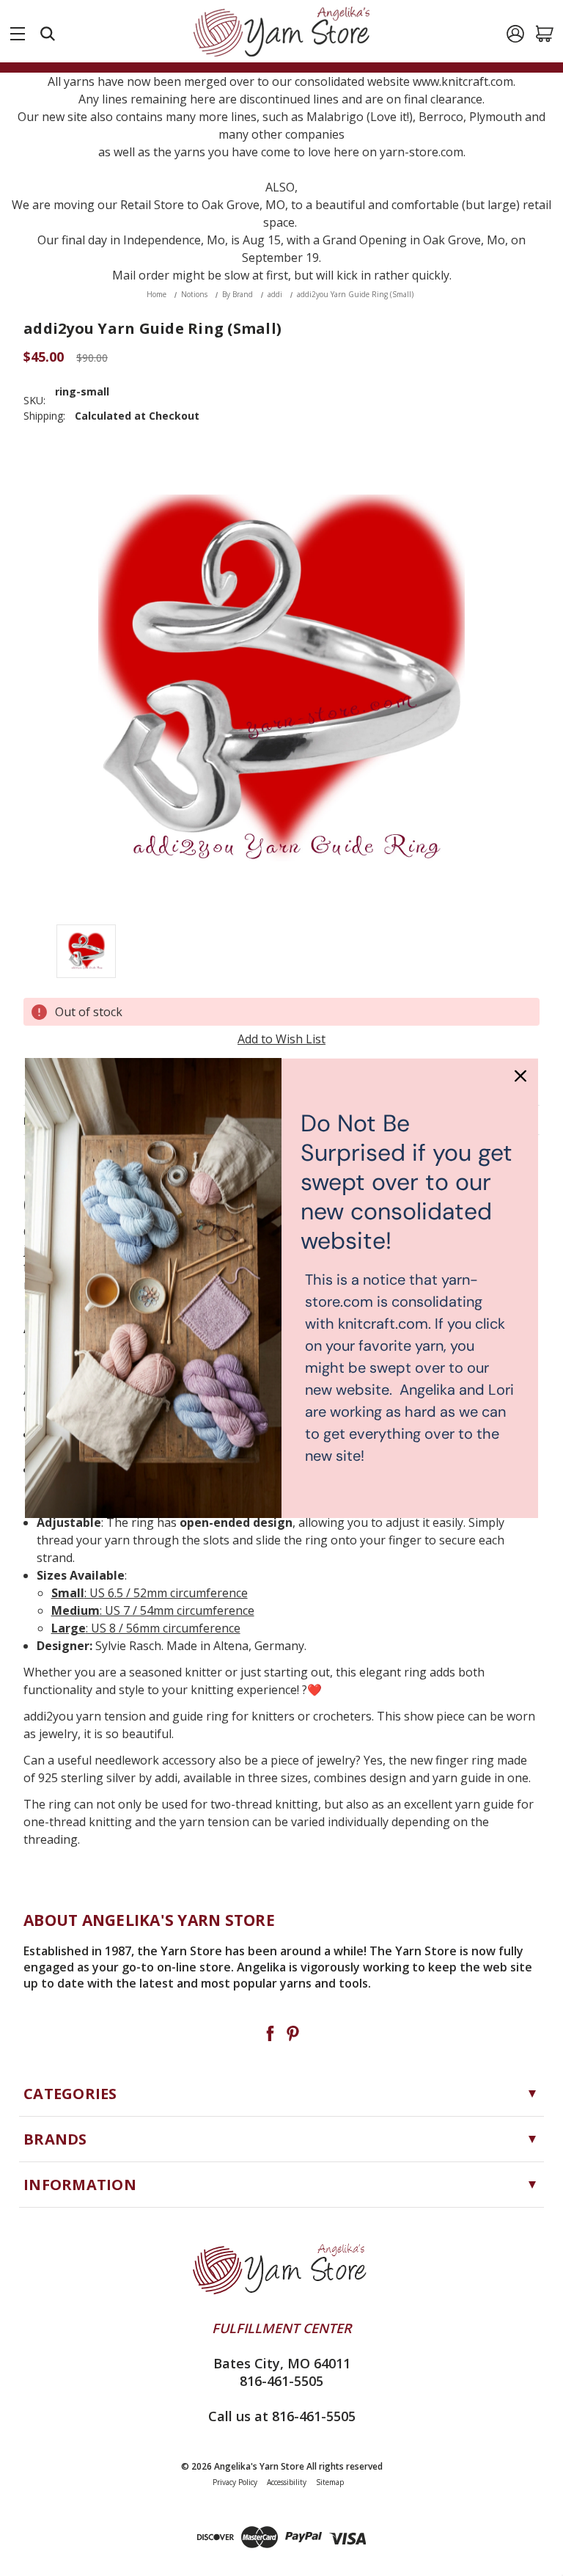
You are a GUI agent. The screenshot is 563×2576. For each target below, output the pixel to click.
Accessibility (287, 2482)
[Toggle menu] (18, 31)
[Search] (48, 34)
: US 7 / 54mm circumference (153, 1610)
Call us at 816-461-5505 (282, 2416)
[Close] (520, 1076)
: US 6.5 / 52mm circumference (150, 1593)
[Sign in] (515, 34)
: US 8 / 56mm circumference (146, 1628)
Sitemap (330, 2482)
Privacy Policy (235, 2482)
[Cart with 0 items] (545, 34)
